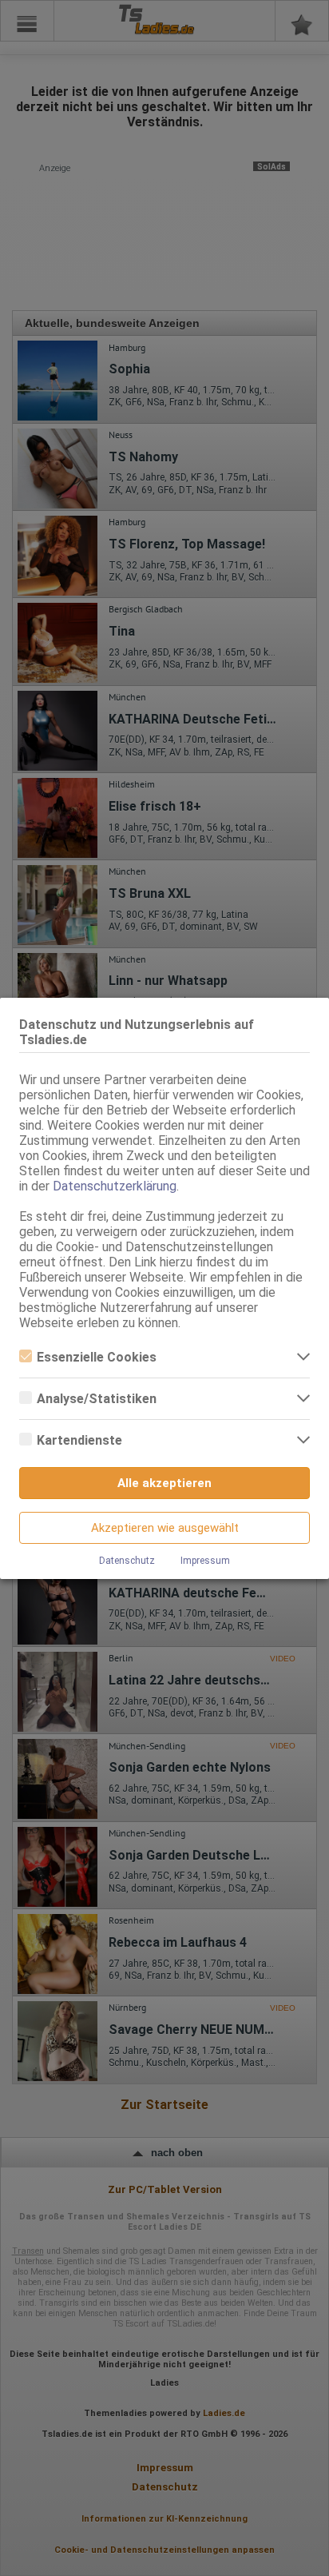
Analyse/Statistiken (97, 1399)
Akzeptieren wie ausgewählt (165, 1528)
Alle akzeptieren (164, 1483)
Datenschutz (127, 1561)
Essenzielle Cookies (97, 1357)
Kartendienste (79, 1440)
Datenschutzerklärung (115, 1186)
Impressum (205, 1561)
